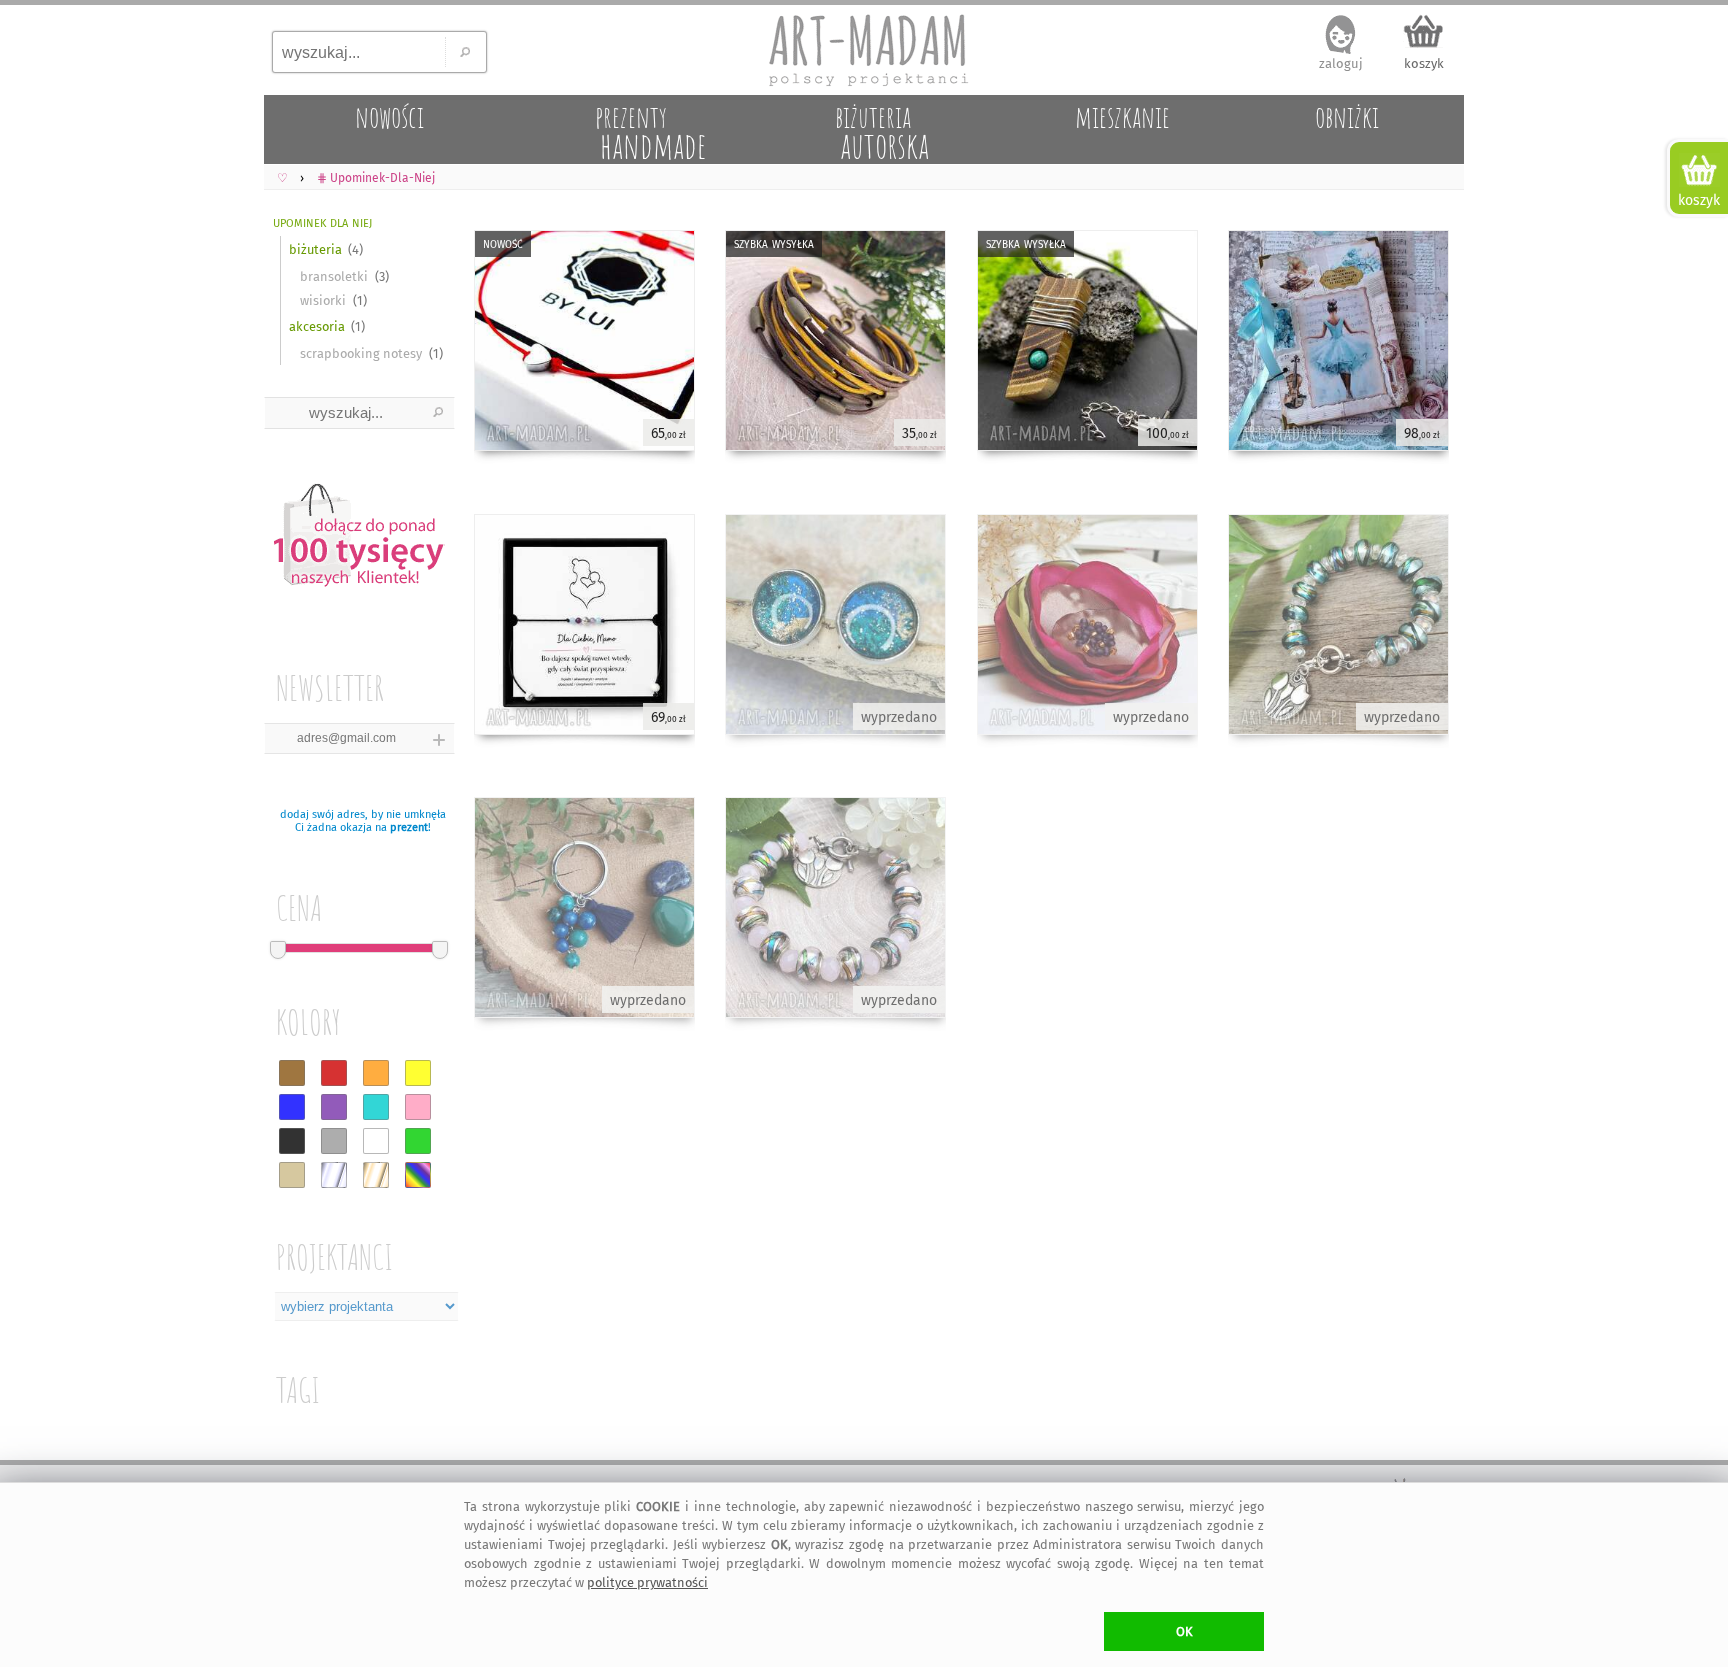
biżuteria (315, 249)
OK (1184, 1631)
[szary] (334, 1141)
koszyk (1424, 63)
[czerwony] (334, 1073)
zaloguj (1341, 63)
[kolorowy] (418, 1175)
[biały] (376, 1141)
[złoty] (376, 1175)
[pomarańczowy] (376, 1073)
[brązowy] (292, 1073)
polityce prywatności (647, 1582)
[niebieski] (292, 1107)
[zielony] (418, 1141)
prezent (409, 827)
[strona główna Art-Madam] (864, 50)
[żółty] (418, 1073)
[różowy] (418, 1107)
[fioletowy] (334, 1107)
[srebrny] (334, 1175)
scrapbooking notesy (361, 353)
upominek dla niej (322, 221)
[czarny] (292, 1141)
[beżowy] (292, 1175)
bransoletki (334, 276)
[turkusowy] (376, 1107)
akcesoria (317, 326)
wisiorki (323, 300)
